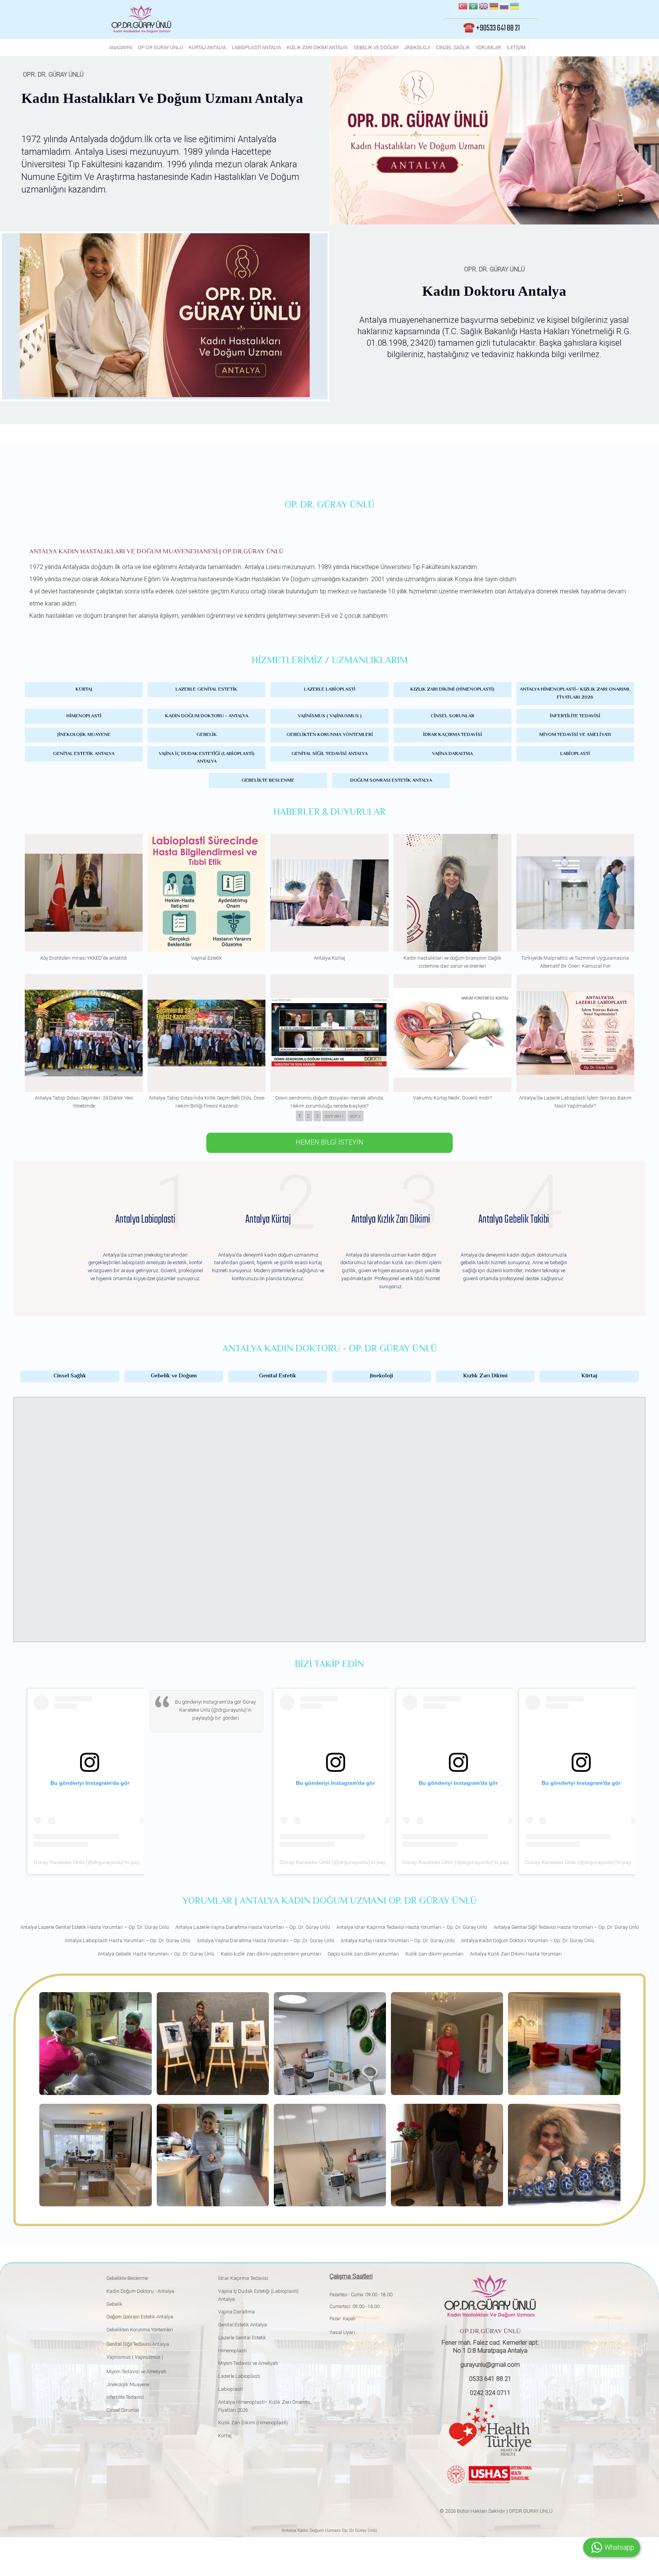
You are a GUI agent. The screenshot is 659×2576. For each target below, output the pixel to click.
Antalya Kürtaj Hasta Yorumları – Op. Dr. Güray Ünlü (398, 1940)
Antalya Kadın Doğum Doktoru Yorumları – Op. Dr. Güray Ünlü (528, 1940)
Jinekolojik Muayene (84, 735)
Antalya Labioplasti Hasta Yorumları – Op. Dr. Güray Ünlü (128, 1940)
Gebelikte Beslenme (268, 781)
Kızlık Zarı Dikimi (485, 1376)
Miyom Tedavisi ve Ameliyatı (575, 735)
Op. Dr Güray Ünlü (161, 47)
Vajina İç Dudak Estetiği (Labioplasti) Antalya (207, 758)
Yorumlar (488, 47)
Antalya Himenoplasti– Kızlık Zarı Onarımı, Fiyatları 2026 (575, 693)
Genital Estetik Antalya (84, 754)
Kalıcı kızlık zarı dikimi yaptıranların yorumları (271, 1954)
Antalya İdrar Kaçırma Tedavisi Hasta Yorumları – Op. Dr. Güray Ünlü (412, 1927)
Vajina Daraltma (452, 754)
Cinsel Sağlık (453, 47)
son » (355, 1116)
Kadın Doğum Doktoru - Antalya (207, 716)
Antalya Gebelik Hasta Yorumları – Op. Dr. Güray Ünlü (156, 1954)
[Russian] (504, 7)
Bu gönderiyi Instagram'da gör (209, 1702)
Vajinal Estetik (207, 958)
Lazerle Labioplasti (330, 689)
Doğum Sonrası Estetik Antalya (391, 781)
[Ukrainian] (514, 7)
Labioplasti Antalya (256, 47)
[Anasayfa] (141, 19)
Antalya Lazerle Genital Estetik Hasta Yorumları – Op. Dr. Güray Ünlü (95, 1927)
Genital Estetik (278, 1376)
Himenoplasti (84, 716)
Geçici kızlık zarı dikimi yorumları (363, 1954)
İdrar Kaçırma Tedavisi (452, 735)
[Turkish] (463, 7)
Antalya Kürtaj (329, 958)
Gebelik (207, 735)
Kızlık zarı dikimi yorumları (434, 1954)
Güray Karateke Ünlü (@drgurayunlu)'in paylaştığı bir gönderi (108, 1862)
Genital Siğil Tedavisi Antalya (329, 754)
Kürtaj (84, 689)
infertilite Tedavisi (575, 716)
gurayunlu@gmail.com (490, 2365)
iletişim (516, 47)
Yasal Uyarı (342, 2332)
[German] (494, 7)
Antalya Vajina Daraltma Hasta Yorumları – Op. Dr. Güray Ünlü (265, 1940)
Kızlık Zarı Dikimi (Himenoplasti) (452, 689)
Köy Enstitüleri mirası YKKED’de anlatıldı (84, 958)
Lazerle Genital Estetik (207, 689)
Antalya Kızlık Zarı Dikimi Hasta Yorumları (516, 1954)
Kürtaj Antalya (207, 47)
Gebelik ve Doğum (376, 47)
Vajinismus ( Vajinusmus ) (330, 716)
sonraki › (334, 1116)
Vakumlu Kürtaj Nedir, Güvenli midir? (452, 1098)
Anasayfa (121, 47)
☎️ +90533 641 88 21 (491, 28)
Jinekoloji (417, 47)
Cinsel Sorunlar (452, 716)
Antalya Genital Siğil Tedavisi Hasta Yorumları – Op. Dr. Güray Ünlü (566, 1927)
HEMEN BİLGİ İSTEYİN (329, 1142)
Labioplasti (575, 754)
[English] (484, 7)
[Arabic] (473, 7)
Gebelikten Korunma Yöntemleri (330, 735)
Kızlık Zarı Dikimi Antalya (317, 47)
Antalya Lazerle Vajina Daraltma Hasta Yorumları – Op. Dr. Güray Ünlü (253, 1927)
